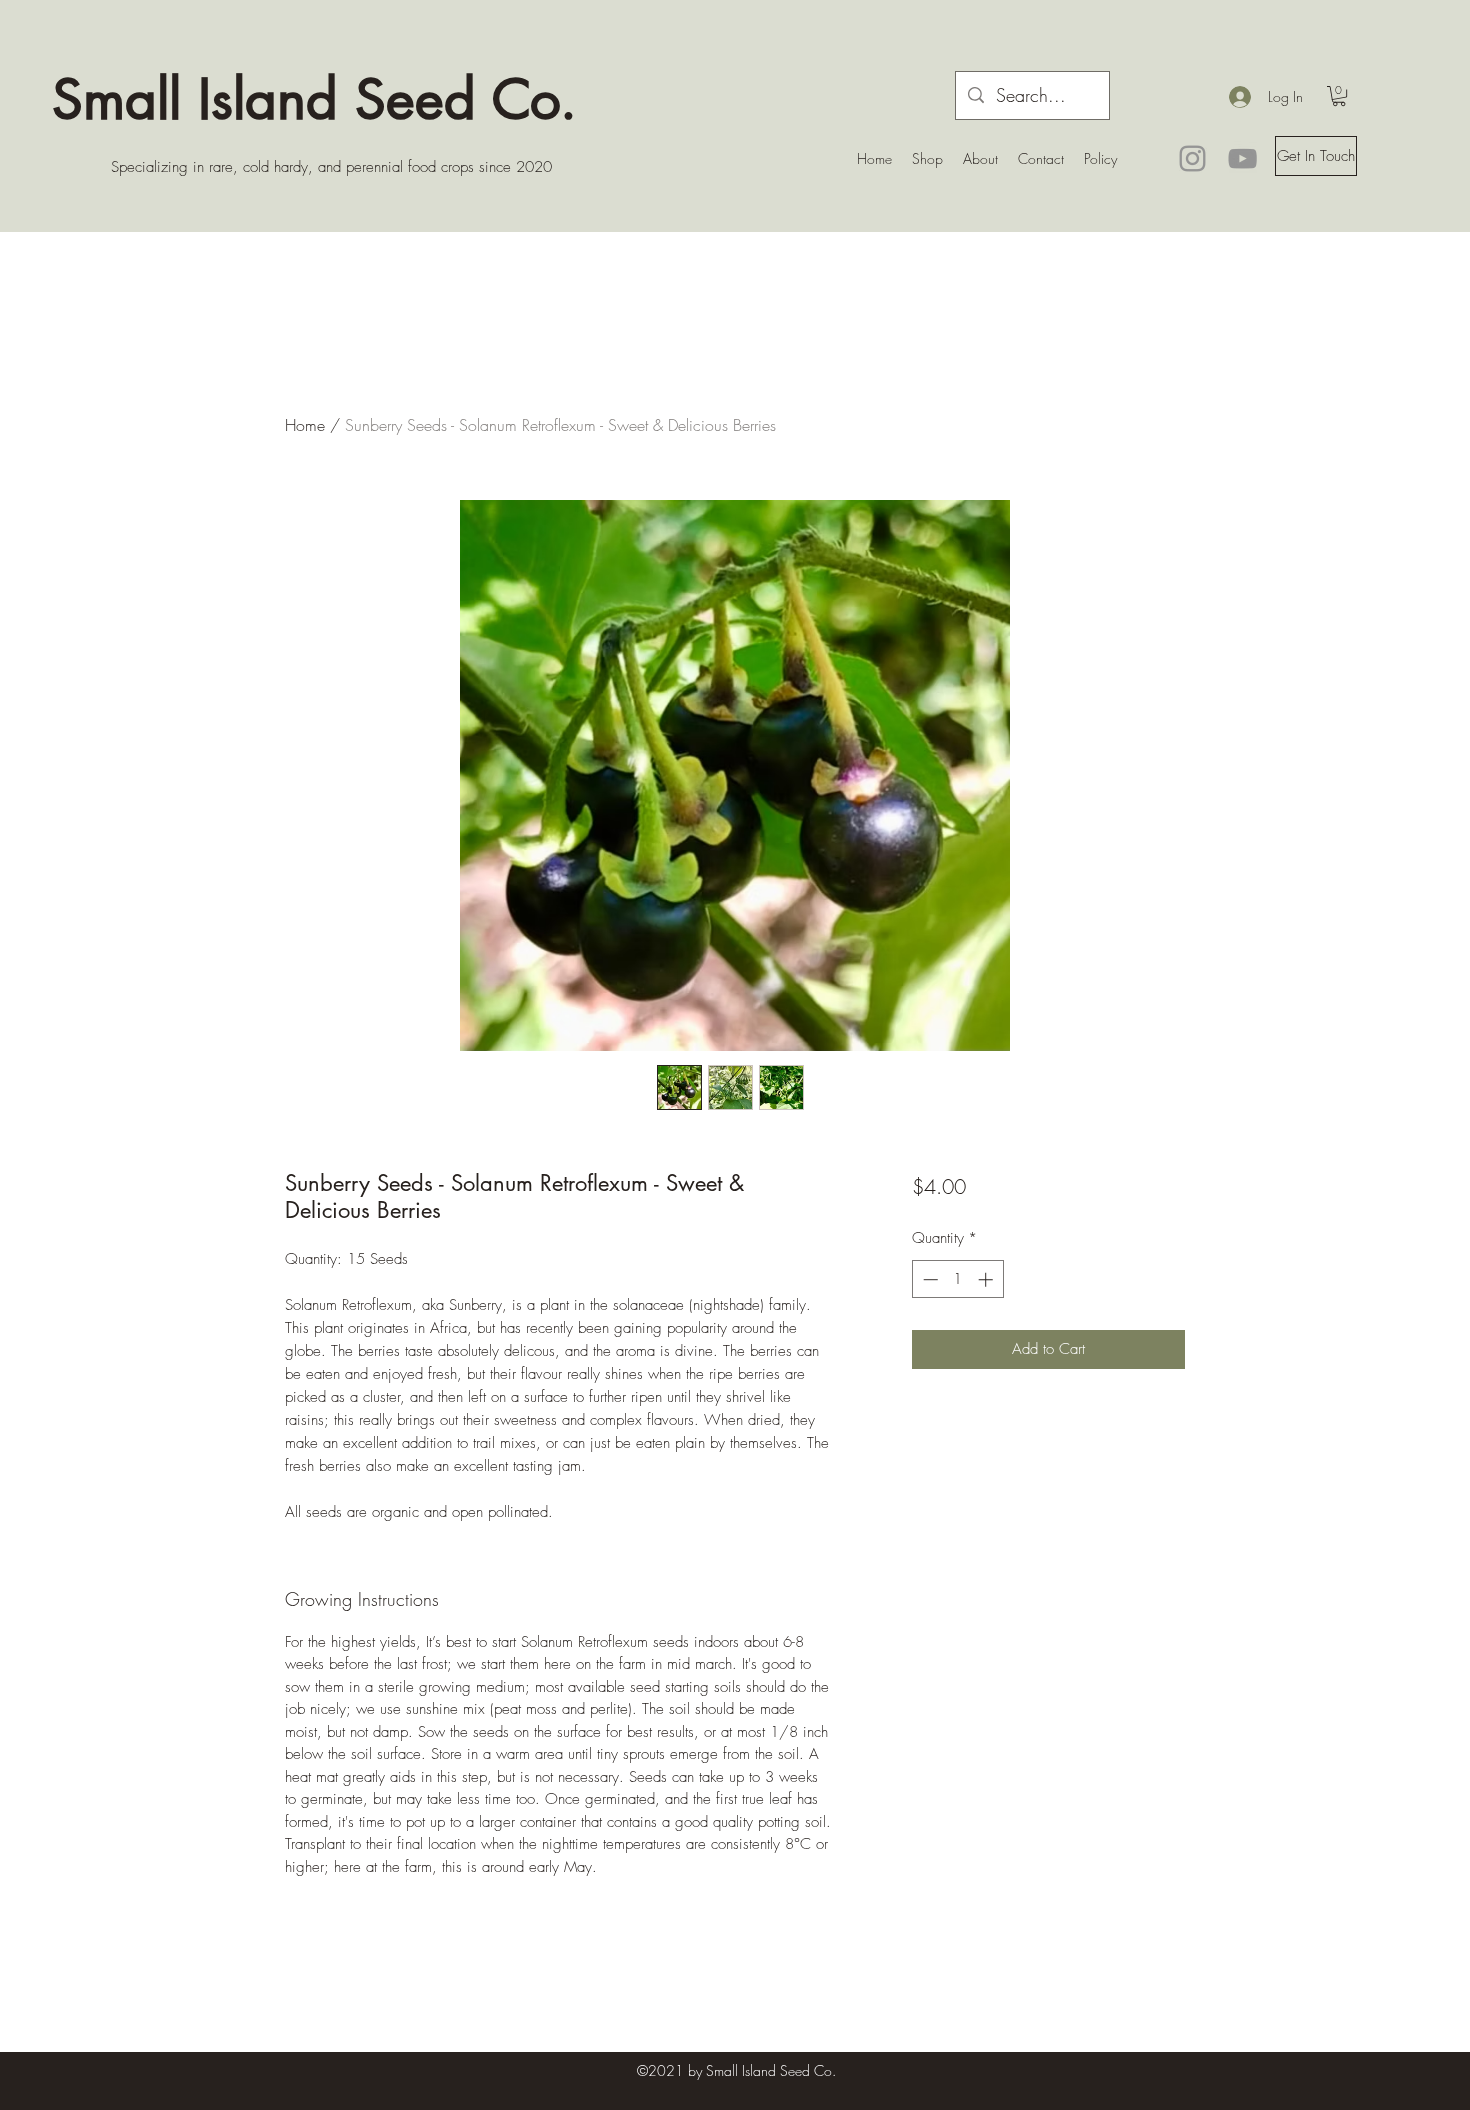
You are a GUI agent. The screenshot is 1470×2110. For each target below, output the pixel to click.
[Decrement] (928, 1279)
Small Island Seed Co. (314, 99)
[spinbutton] (957, 1279)
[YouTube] (1242, 158)
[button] (1339, 96)
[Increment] (987, 1279)
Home (305, 425)
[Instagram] (1192, 158)
